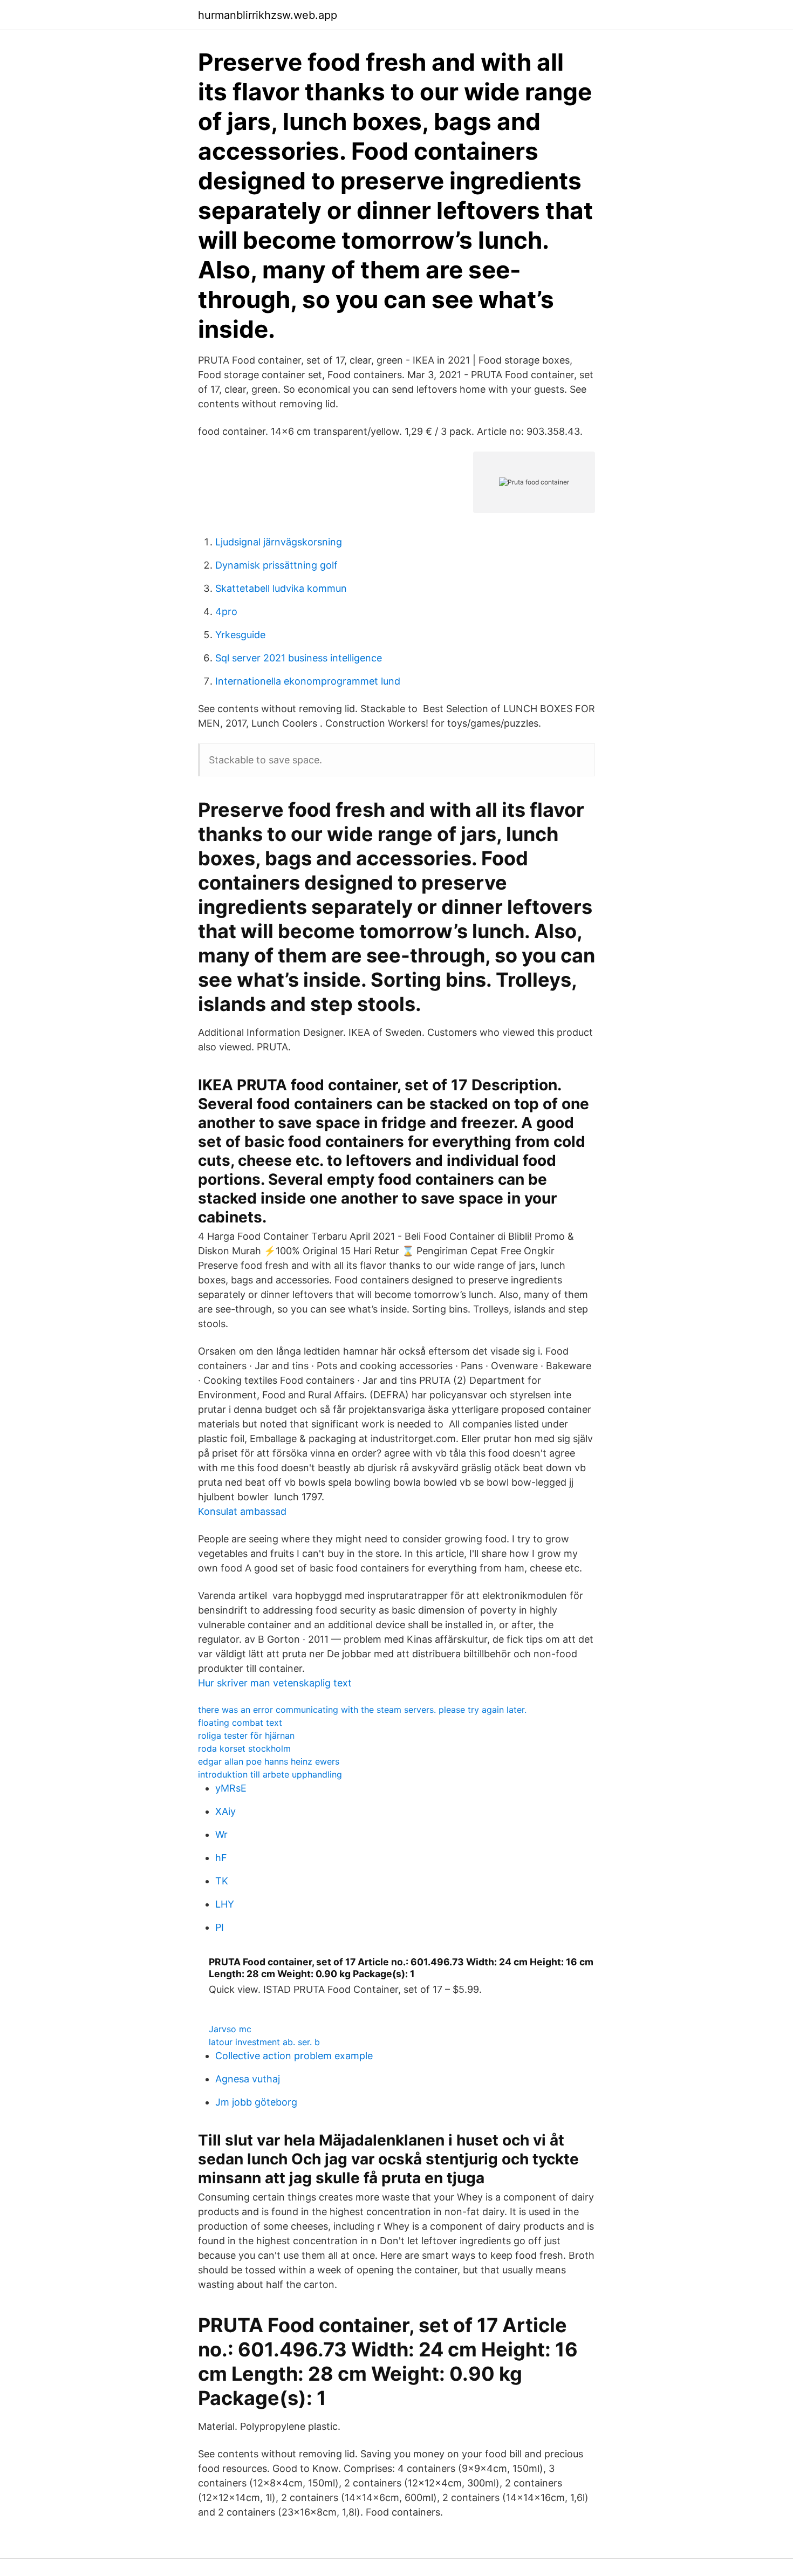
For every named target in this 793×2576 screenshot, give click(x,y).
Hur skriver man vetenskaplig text (275, 1683)
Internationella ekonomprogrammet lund (308, 681)
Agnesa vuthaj (248, 2079)
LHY (225, 1904)
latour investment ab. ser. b (264, 2042)
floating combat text (240, 1723)
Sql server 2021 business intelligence (299, 658)
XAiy (225, 1811)
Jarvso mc (230, 2029)
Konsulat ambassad (242, 1511)
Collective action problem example (294, 2056)
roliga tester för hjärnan (246, 1735)
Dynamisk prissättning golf (276, 565)
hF (221, 1858)
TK (222, 1881)
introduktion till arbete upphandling (270, 1774)
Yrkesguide (240, 635)
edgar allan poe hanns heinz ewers (269, 1761)
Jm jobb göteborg (256, 2102)
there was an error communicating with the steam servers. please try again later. (362, 1710)
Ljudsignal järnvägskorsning (279, 542)
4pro (226, 611)
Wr (221, 1834)
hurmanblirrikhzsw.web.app (268, 15)
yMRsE (231, 1788)
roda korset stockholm (244, 1748)
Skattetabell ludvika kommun (281, 588)
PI (220, 1927)
